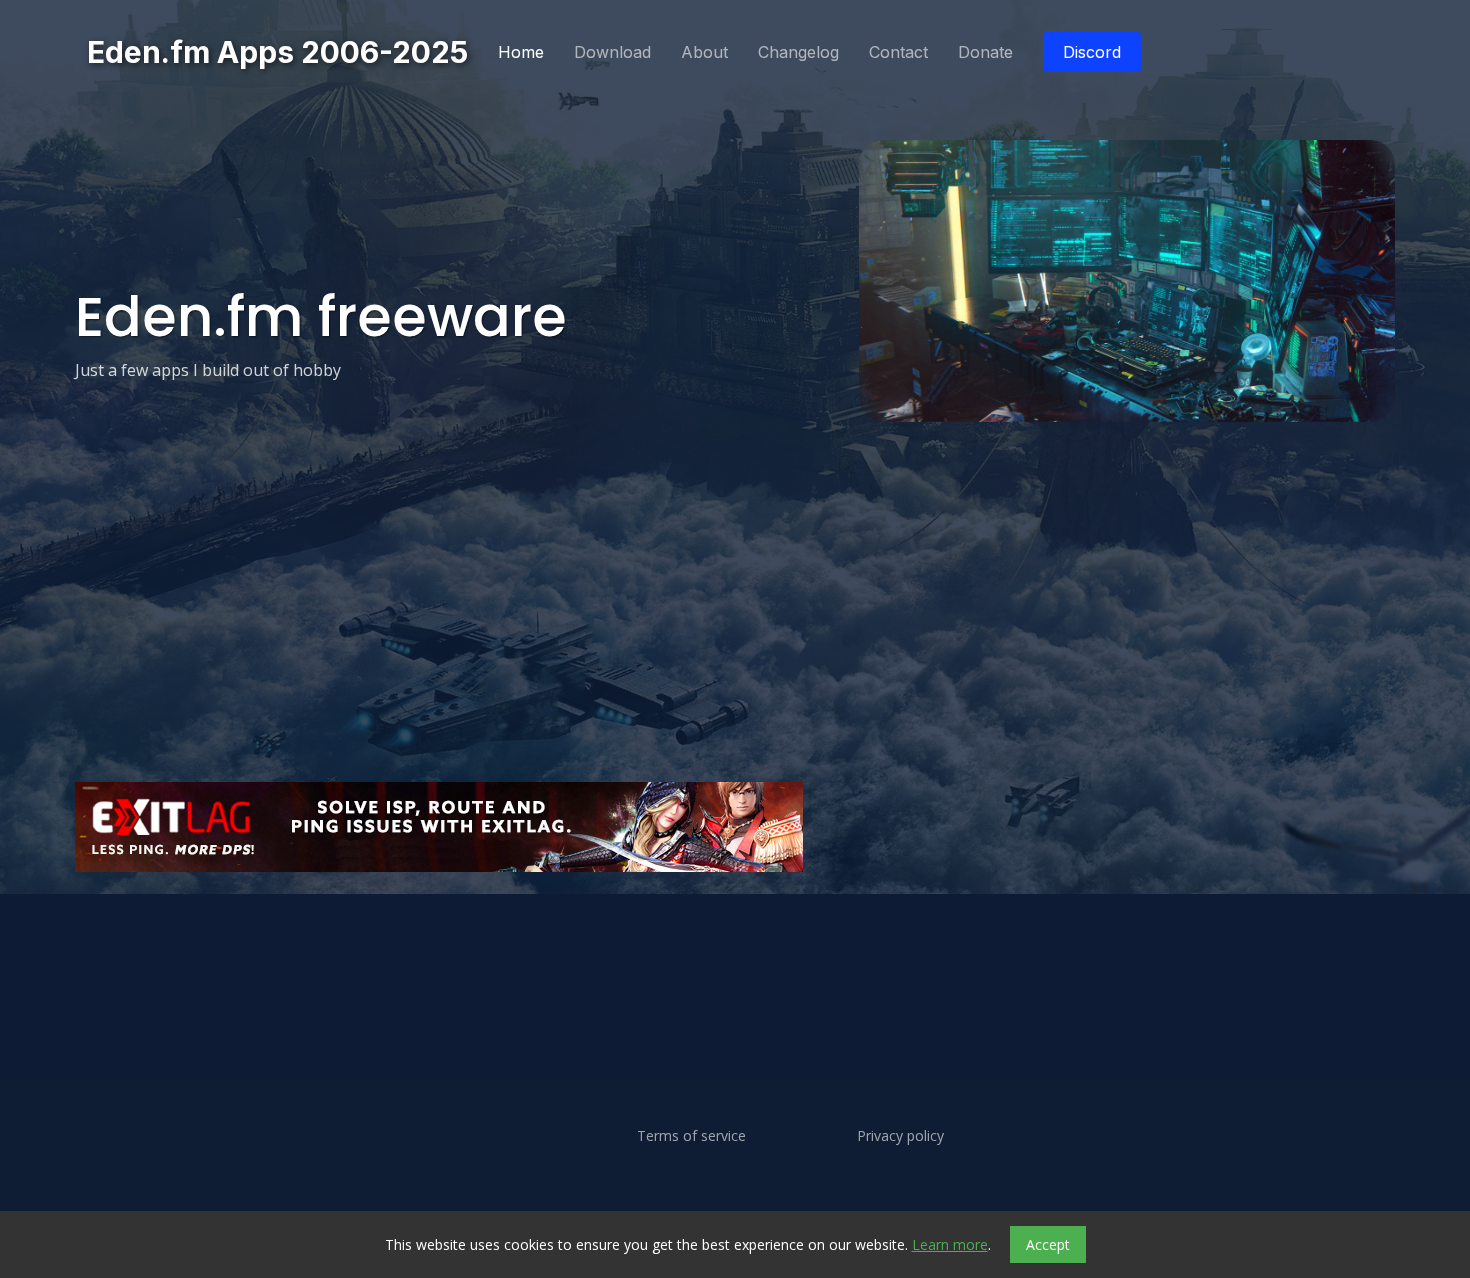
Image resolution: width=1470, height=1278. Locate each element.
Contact (898, 52)
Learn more (950, 1244)
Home (521, 52)
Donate (985, 52)
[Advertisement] (675, 935)
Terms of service (691, 1136)
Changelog (798, 52)
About (704, 52)
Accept (1048, 1244)
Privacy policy (900, 1136)
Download (612, 52)
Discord (1092, 52)
